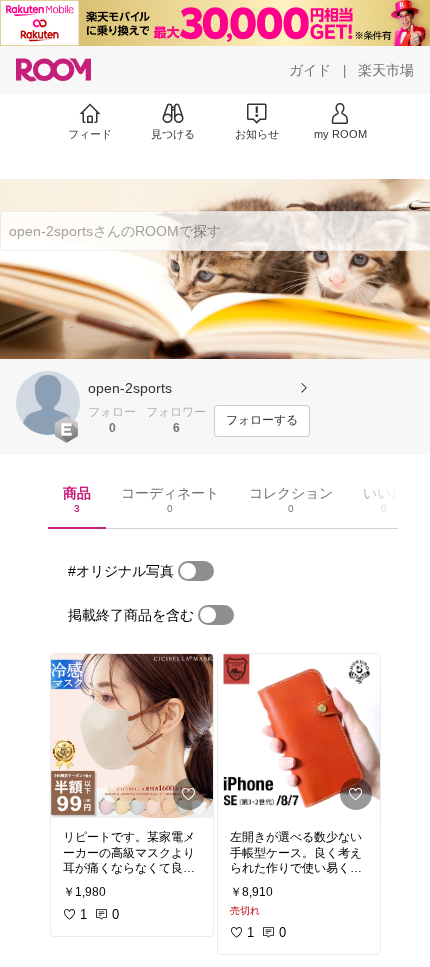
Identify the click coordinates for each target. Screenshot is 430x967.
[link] (132, 736)
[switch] (196, 571)
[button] (48, 403)
